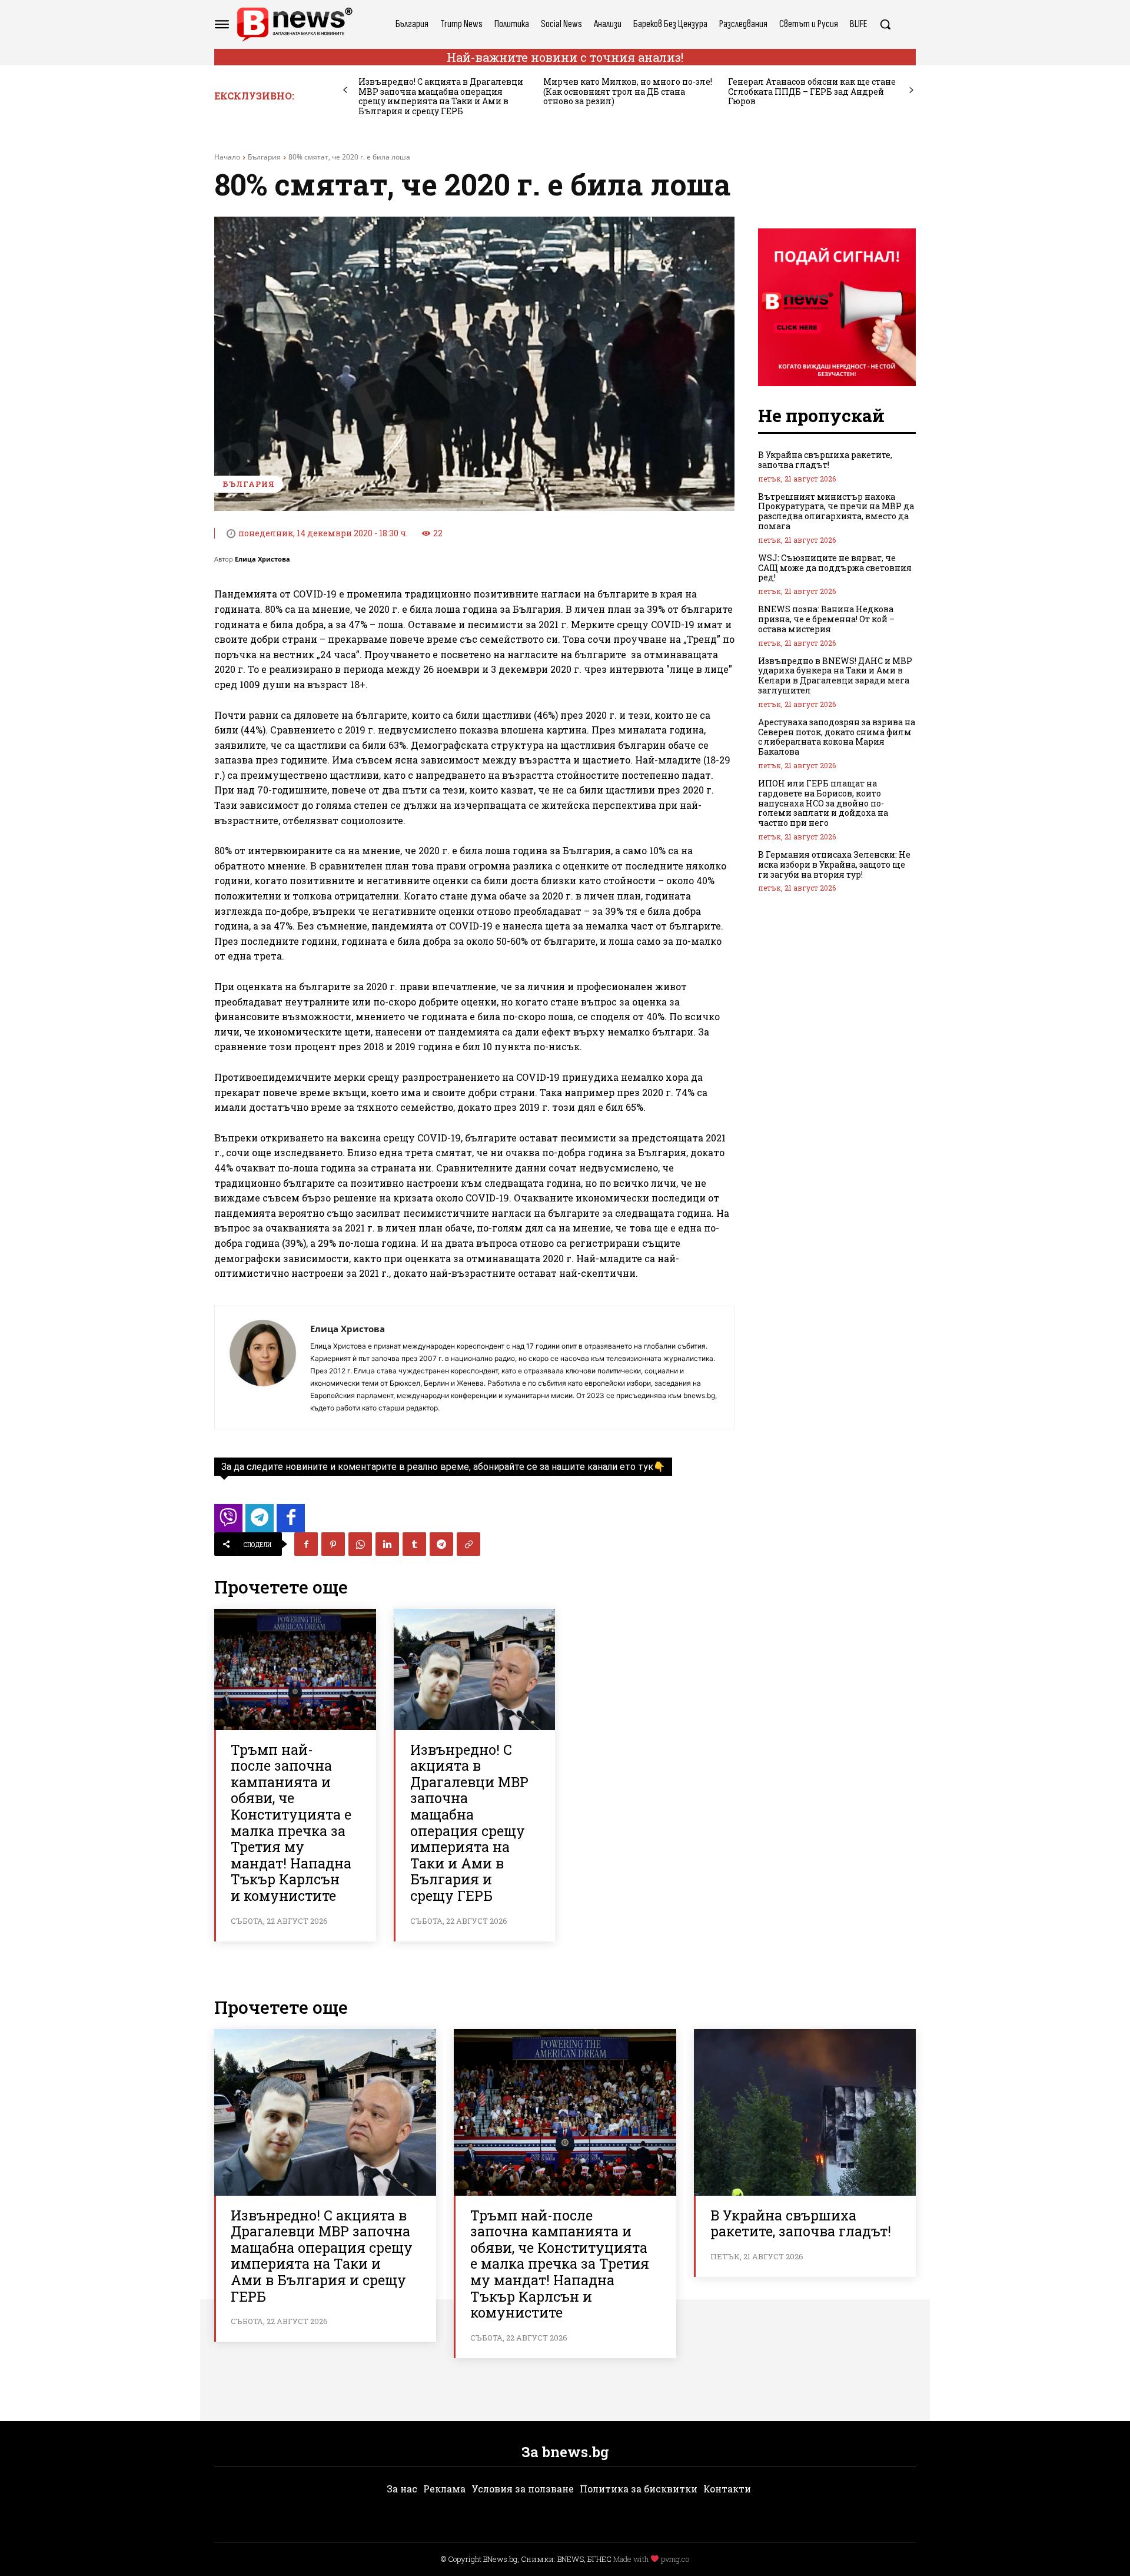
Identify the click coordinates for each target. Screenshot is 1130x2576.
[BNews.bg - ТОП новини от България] (294, 24)
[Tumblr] (414, 1544)
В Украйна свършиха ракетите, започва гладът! (825, 460)
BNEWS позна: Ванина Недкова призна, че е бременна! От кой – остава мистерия (826, 619)
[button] (885, 24)
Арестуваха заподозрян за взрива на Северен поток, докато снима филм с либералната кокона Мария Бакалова (837, 737)
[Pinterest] (333, 1544)
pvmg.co (675, 2559)
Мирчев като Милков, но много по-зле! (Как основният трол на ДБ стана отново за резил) (628, 92)
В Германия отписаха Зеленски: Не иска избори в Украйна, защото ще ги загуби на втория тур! (834, 864)
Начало (227, 157)
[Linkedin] (387, 1544)
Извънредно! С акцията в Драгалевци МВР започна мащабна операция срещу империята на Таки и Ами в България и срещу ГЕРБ (441, 96)
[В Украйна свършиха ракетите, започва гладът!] (805, 2112)
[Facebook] (306, 1544)
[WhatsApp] (360, 1544)
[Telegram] (441, 1544)
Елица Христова (262, 559)
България (264, 157)
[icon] (228, 1521)
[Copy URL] (468, 1544)
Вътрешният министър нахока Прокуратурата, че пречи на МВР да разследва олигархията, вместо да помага (836, 511)
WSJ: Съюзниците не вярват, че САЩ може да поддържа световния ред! (835, 568)
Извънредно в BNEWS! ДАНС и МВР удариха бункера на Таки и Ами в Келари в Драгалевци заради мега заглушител (835, 675)
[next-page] (911, 90)
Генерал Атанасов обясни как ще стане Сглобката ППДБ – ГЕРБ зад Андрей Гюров (812, 92)
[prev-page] (345, 90)
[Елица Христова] (262, 1367)
